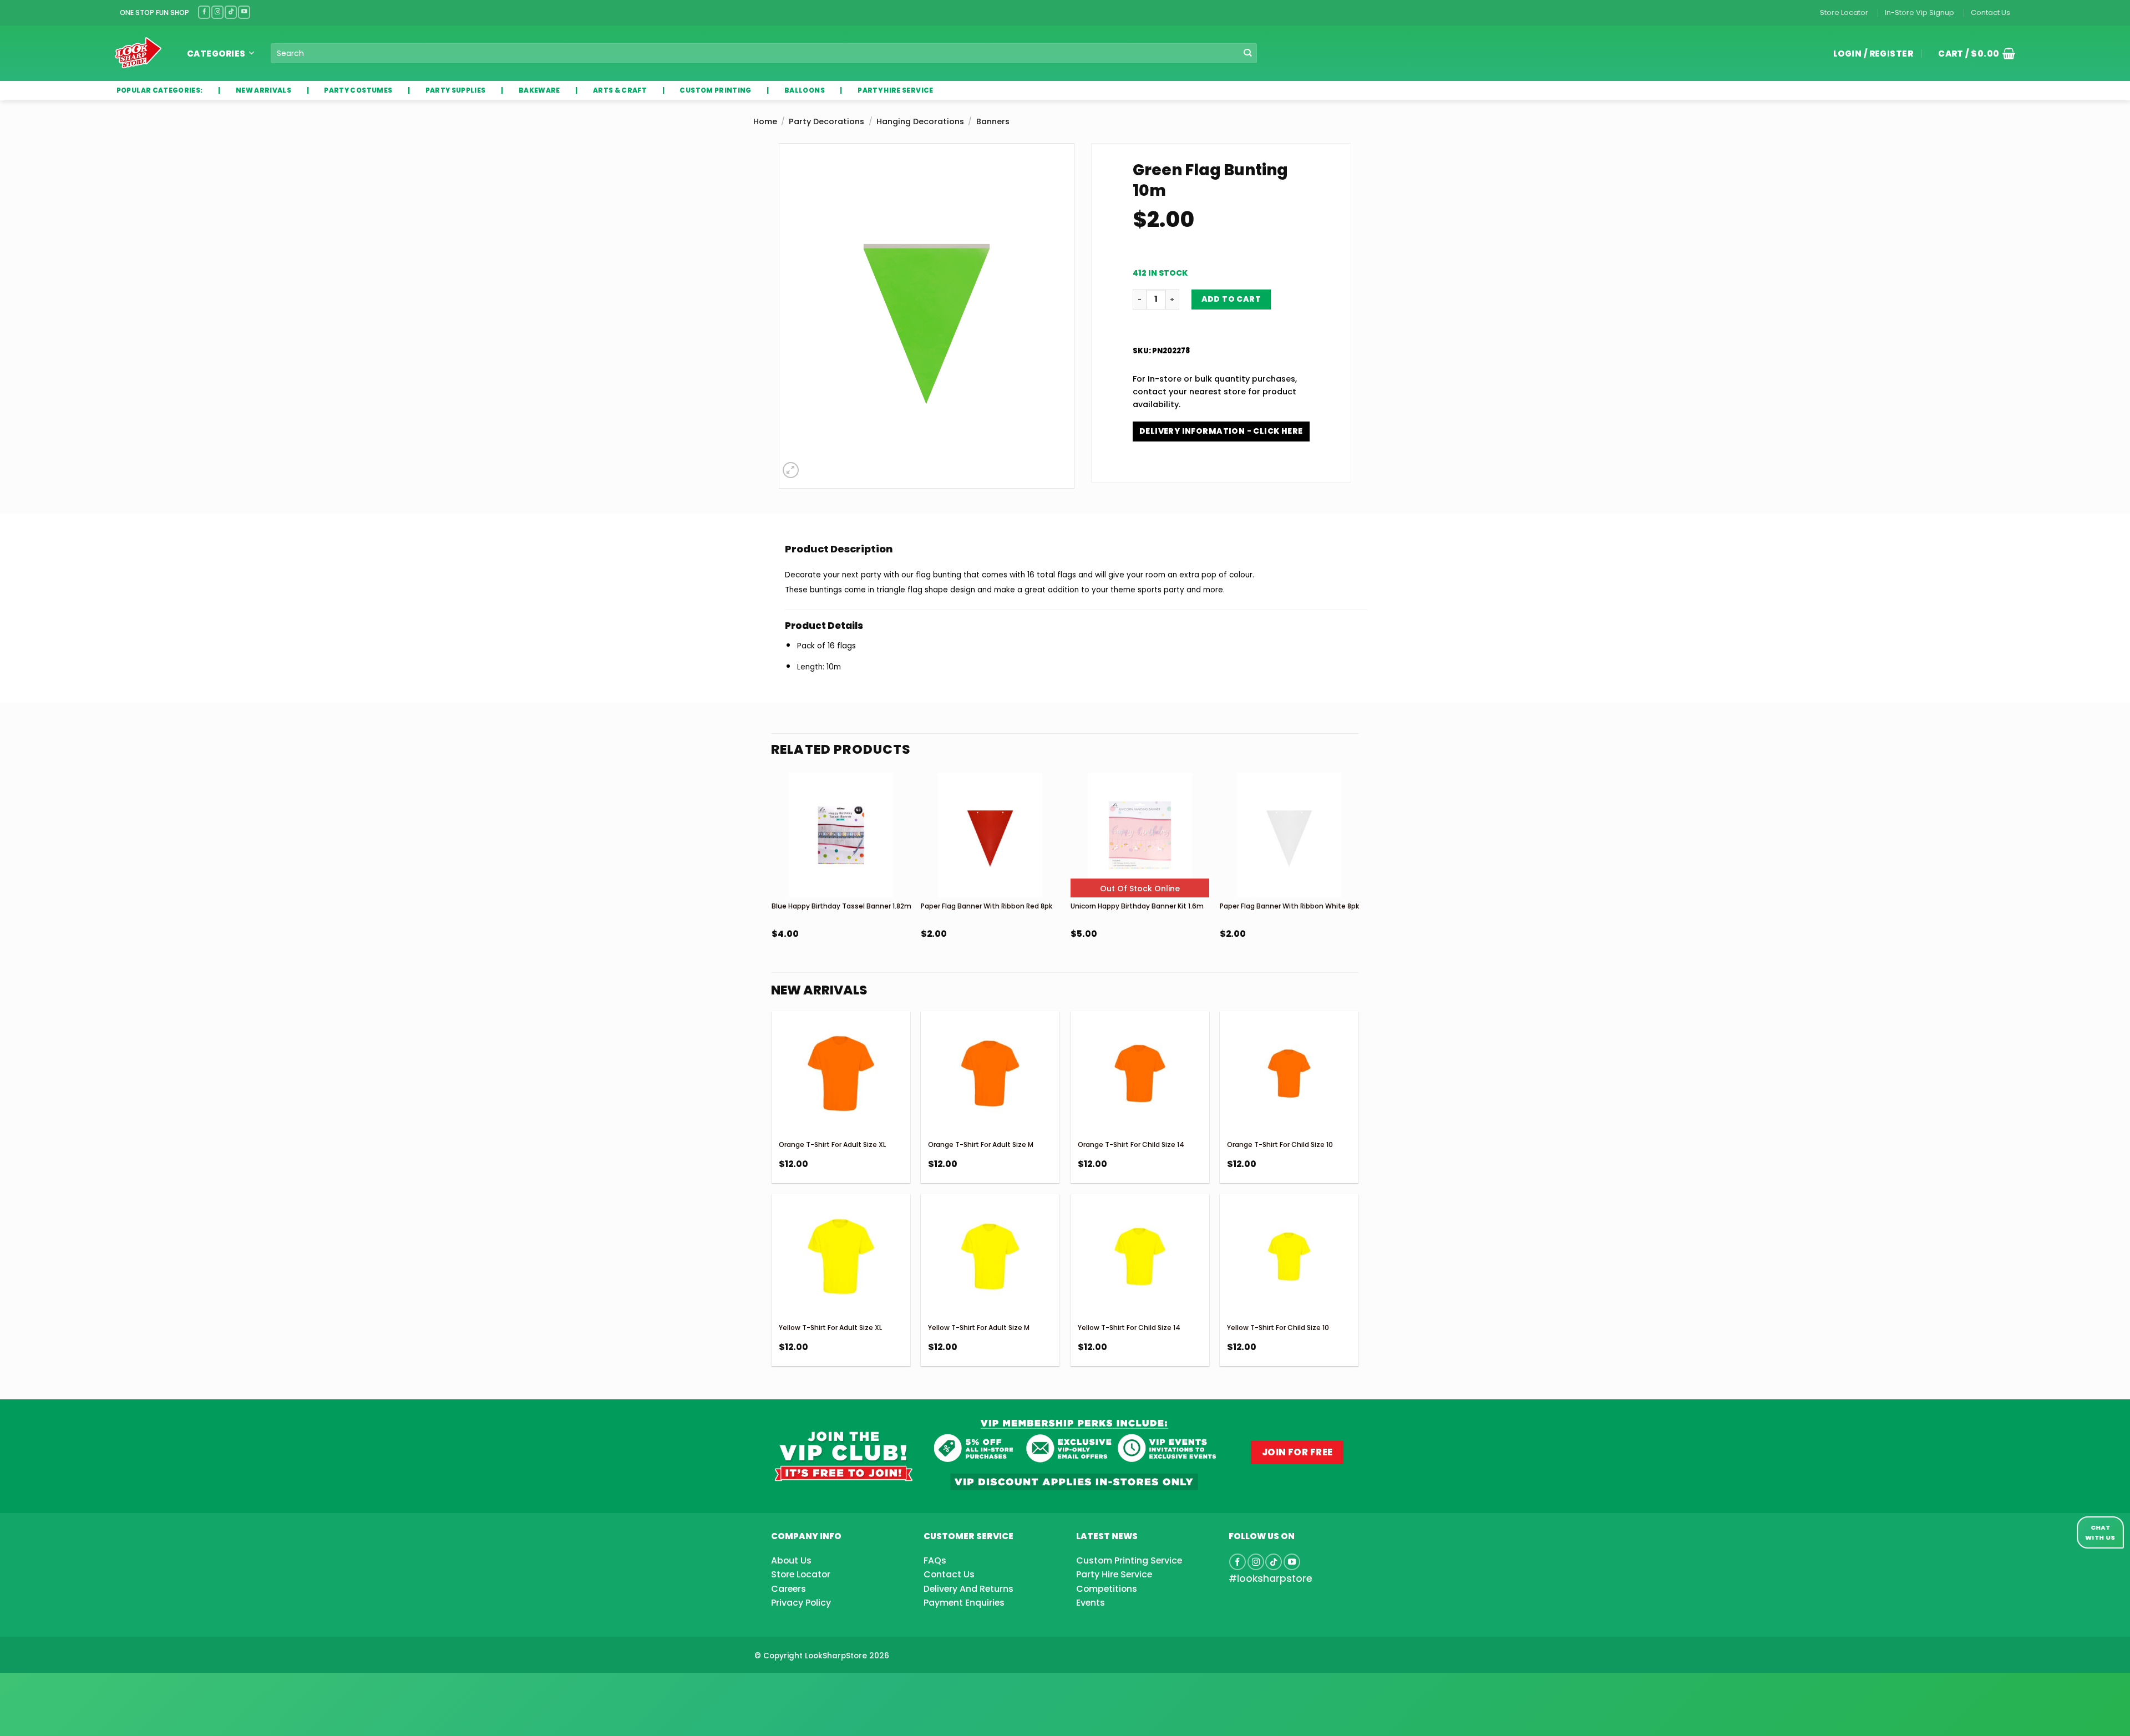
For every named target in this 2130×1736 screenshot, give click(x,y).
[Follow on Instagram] (217, 12)
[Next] (1358, 886)
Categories (216, 54)
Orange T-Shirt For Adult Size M (981, 1144)
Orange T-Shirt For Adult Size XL (832, 1144)
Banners (993, 121)
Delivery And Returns (968, 1589)
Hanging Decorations (920, 121)
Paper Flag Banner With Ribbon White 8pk (1289, 906)
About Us (791, 1560)
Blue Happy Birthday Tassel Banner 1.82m (841, 906)
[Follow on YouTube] (244, 12)
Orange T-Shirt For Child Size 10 (1280, 1144)
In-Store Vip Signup (1919, 12)
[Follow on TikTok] (231, 12)
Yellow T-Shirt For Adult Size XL (830, 1328)
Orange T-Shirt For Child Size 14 (1131, 1144)
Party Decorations (826, 121)
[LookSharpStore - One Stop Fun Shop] (138, 53)
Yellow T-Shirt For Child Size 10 (1278, 1328)
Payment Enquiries (964, 1603)
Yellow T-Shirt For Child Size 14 (1129, 1328)
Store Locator (1844, 12)
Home (765, 121)
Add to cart (1231, 299)
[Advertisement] (89, 1687)
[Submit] (1248, 54)
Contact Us (1990, 12)
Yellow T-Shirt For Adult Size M (979, 1328)
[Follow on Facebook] (204, 12)
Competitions (1107, 1589)
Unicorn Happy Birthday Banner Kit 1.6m (1137, 906)
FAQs (935, 1560)
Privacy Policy (801, 1603)
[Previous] (772, 886)
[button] (1972, 53)
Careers (788, 1589)
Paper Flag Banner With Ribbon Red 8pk (987, 906)
